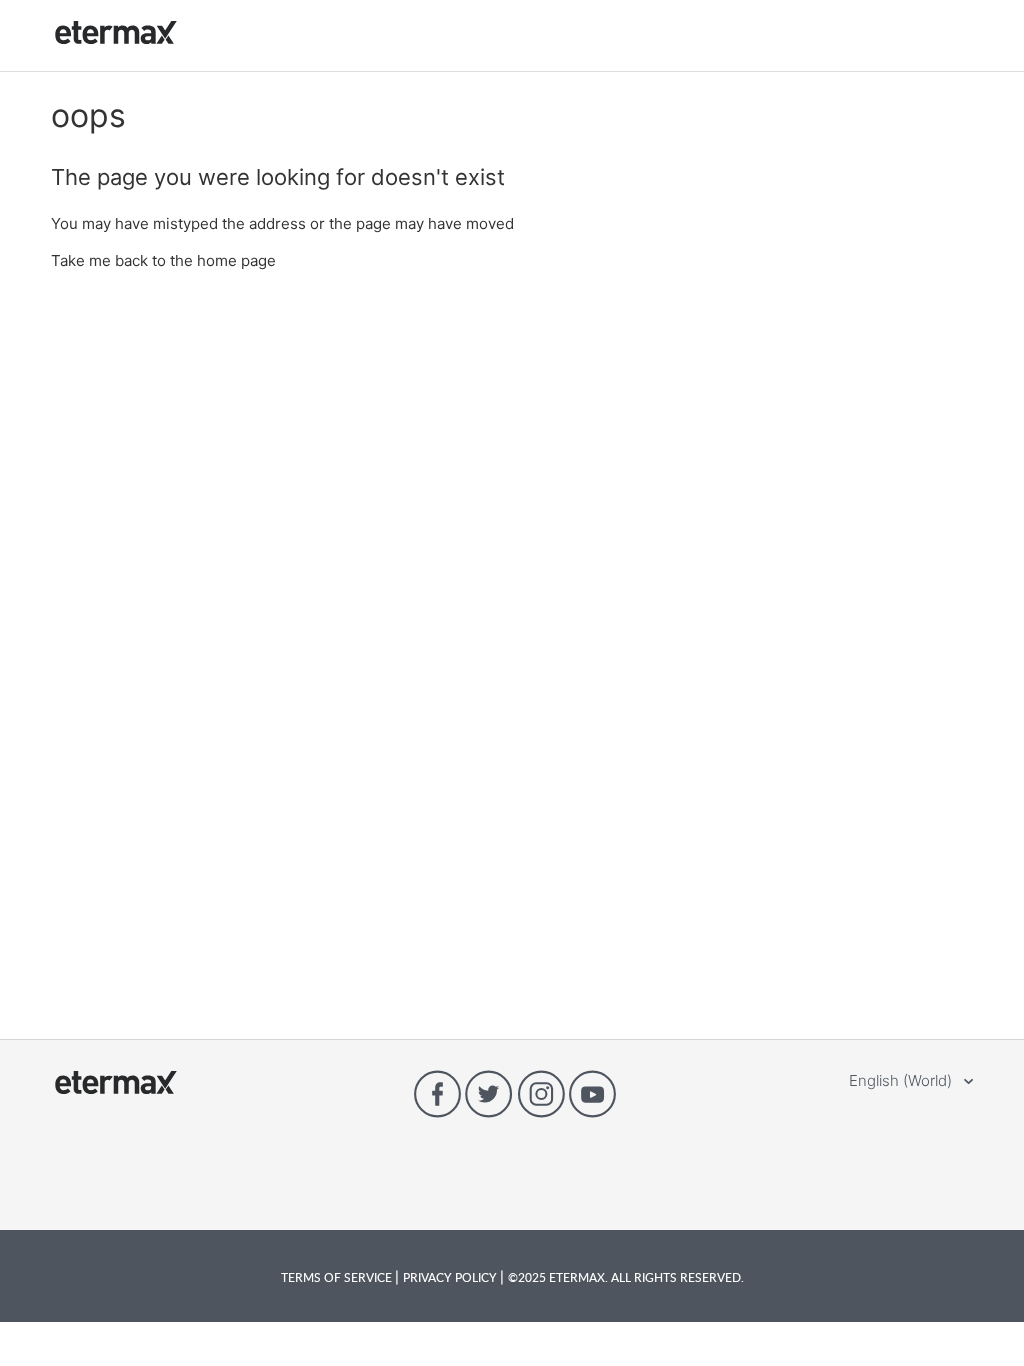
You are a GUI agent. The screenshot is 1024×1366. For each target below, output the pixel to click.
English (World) (902, 1080)
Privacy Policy (451, 1277)
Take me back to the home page (163, 260)
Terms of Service (338, 1277)
